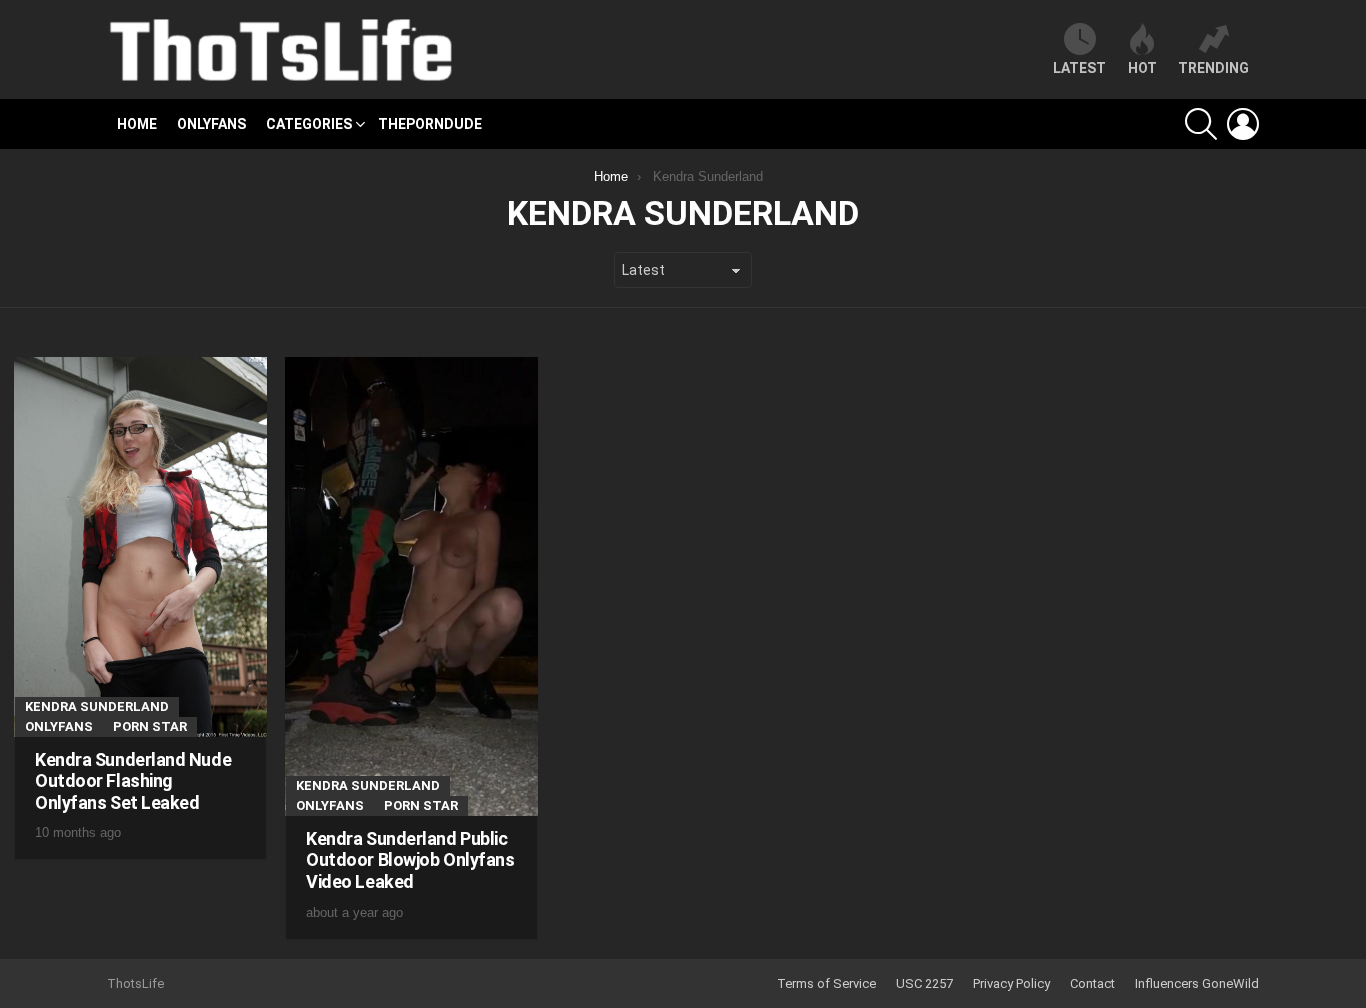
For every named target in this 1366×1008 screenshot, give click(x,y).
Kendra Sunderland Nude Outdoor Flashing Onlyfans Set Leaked (133, 781)
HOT (1142, 68)
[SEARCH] (1201, 124)
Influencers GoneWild (1197, 983)
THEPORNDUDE (430, 124)
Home (137, 124)
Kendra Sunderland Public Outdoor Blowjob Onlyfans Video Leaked (410, 860)
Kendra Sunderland (97, 706)
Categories (309, 124)
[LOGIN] (1243, 124)
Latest (1079, 68)
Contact (1092, 983)
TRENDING (1213, 68)
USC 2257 (924, 983)
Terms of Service (826, 983)
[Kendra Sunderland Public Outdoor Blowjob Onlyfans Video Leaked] (411, 586)
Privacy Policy (1011, 983)
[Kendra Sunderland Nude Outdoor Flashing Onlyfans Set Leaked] (140, 547)
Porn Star (150, 726)
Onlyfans (211, 124)
